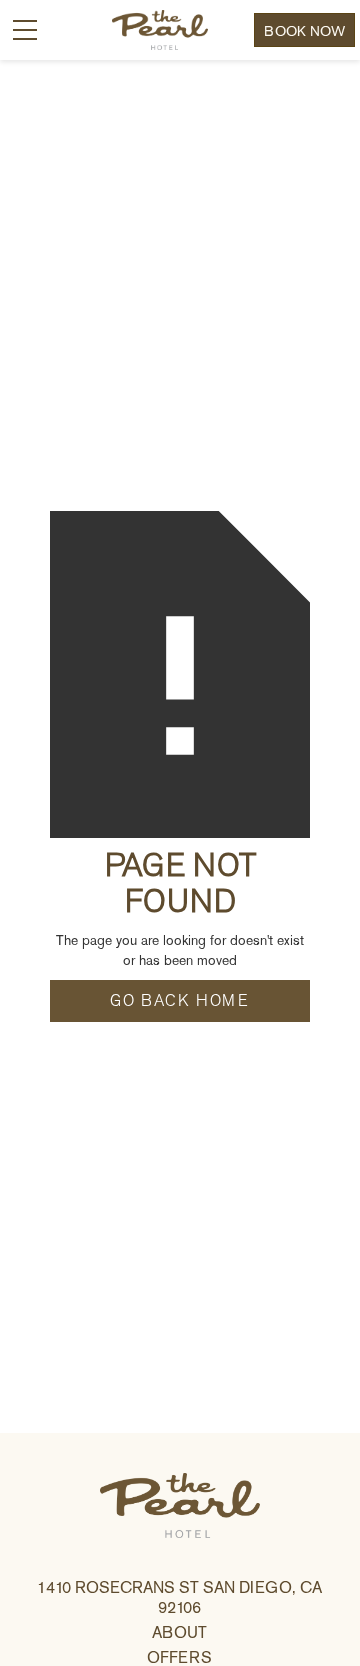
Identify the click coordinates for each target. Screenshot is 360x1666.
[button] (25, 30)
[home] (150, 29)
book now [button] (304, 31)
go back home (179, 1001)
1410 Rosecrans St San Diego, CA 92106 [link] (179, 1597)
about (179, 1632)
